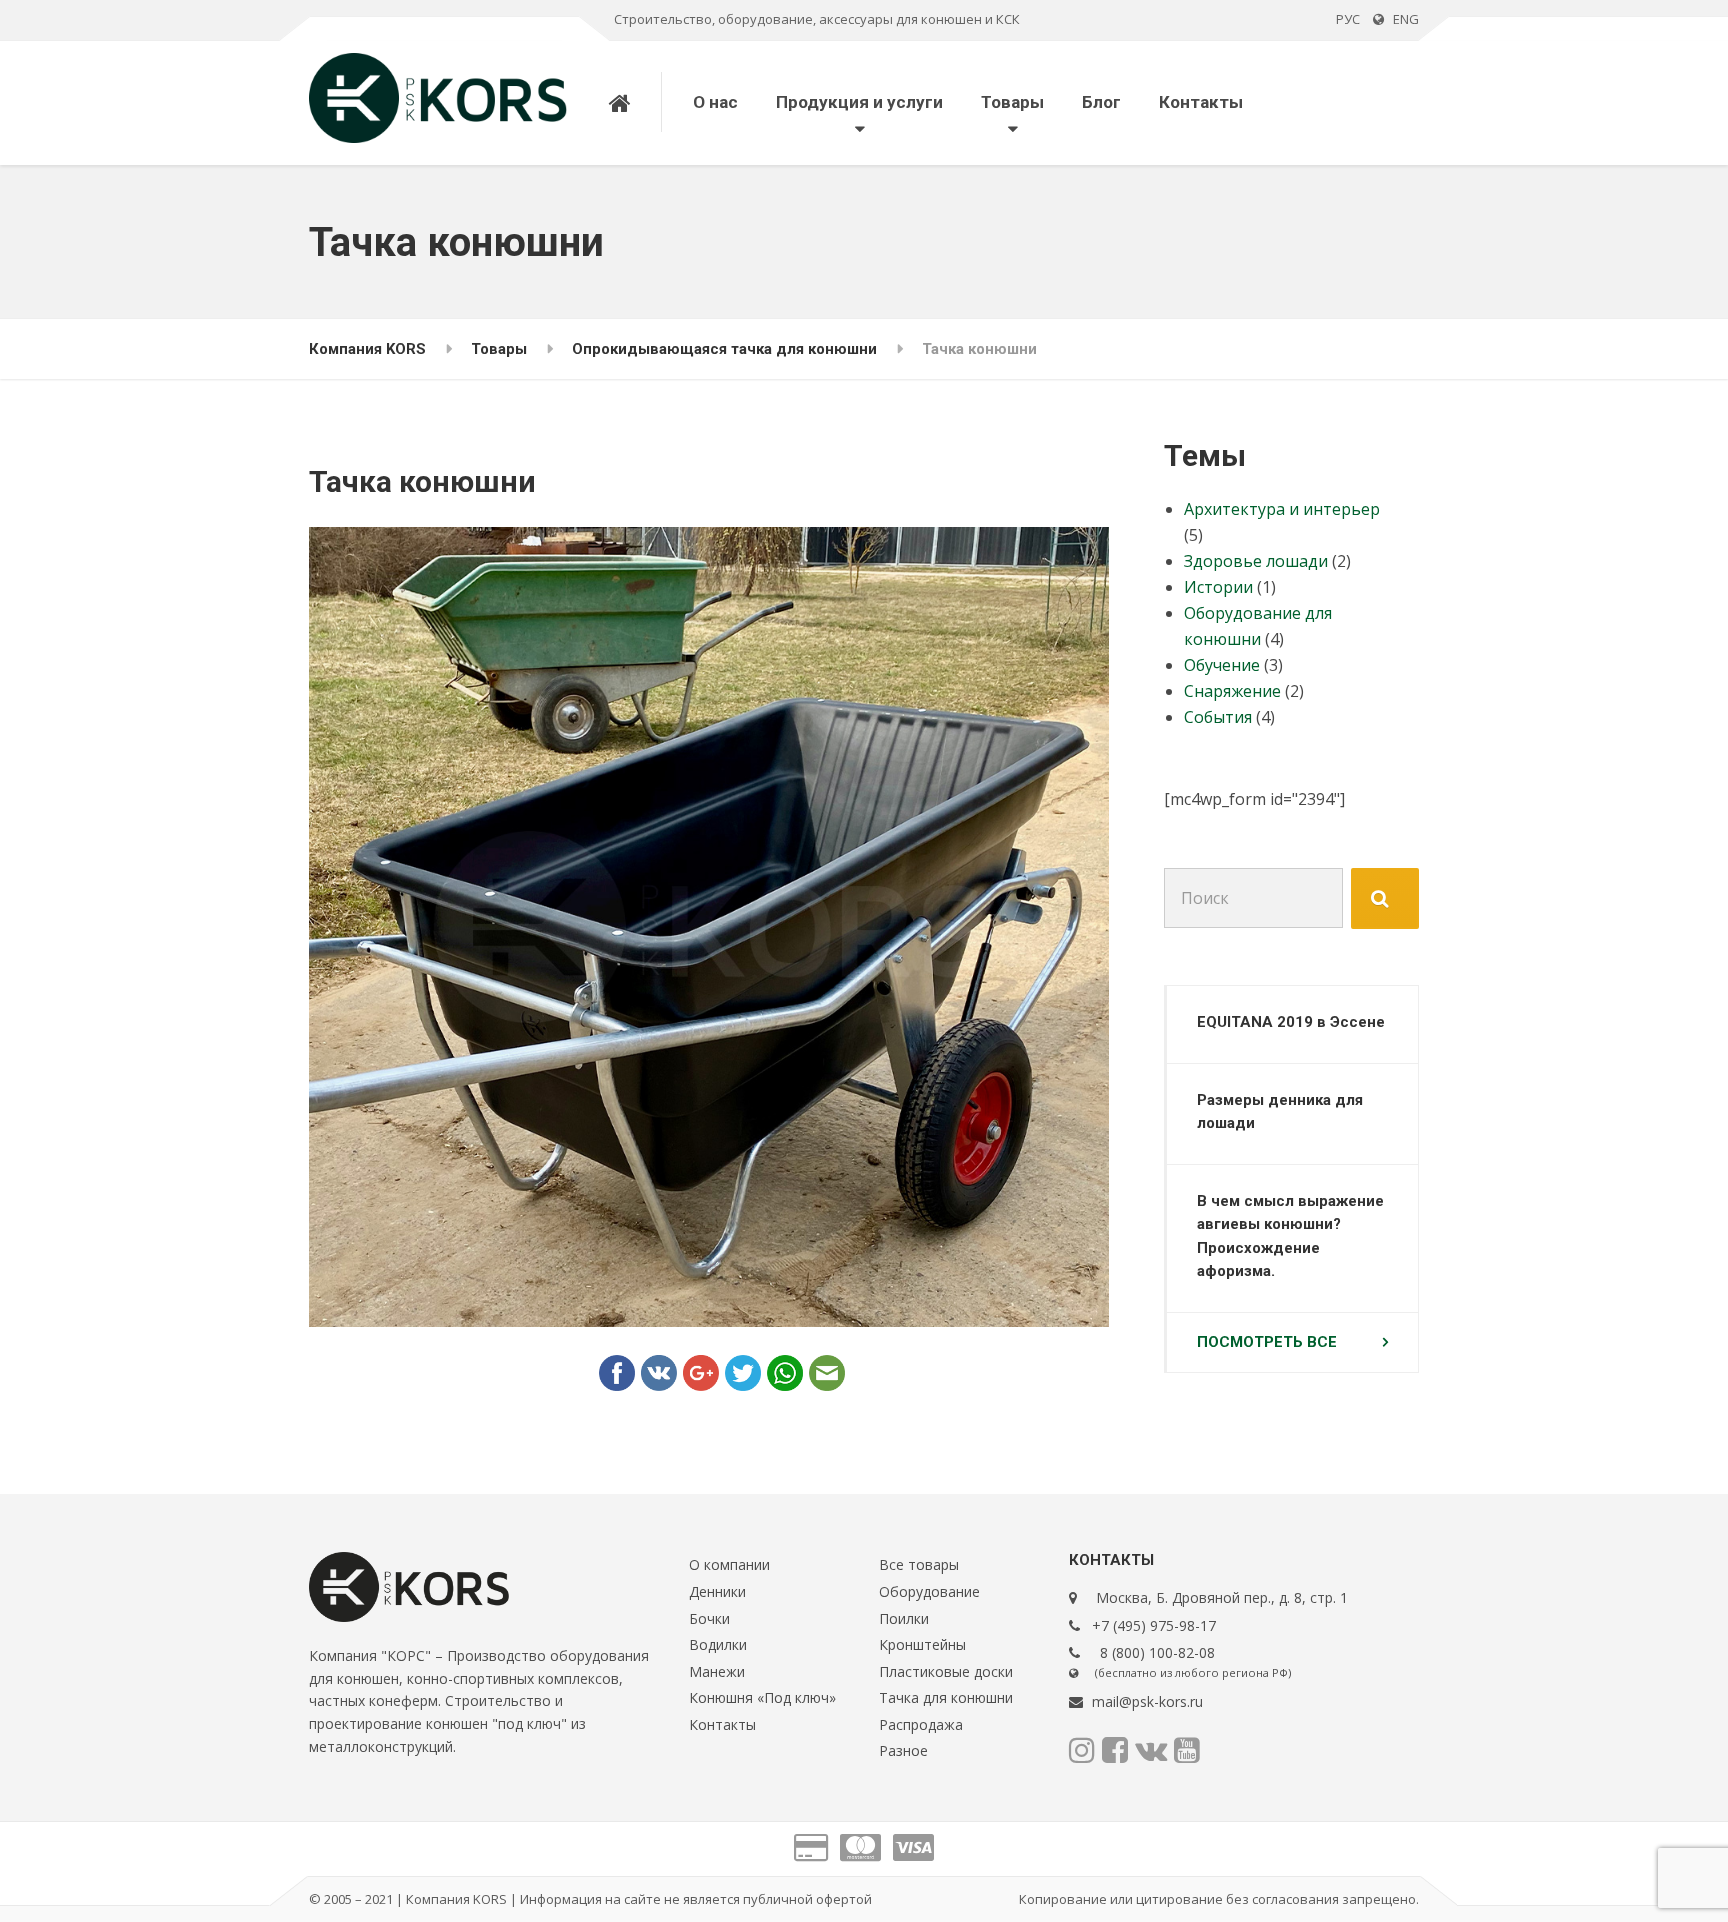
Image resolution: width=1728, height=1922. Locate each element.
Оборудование (929, 1591)
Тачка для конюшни (946, 1697)
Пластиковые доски (946, 1671)
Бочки (709, 1618)
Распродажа (921, 1724)
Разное (903, 1750)
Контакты (1201, 102)
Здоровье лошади (1256, 561)
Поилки (904, 1618)
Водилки (718, 1644)
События (1218, 717)
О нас (715, 102)
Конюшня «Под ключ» (762, 1697)
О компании (729, 1564)
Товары (1012, 102)
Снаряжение (1232, 691)
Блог (1101, 102)
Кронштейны (922, 1644)
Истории (1218, 587)
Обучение (1222, 665)
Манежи (717, 1671)
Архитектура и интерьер (1282, 509)
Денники (717, 1591)
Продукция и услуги (859, 102)
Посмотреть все (1267, 1342)
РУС (1348, 19)
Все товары (919, 1564)
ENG (1401, 19)
